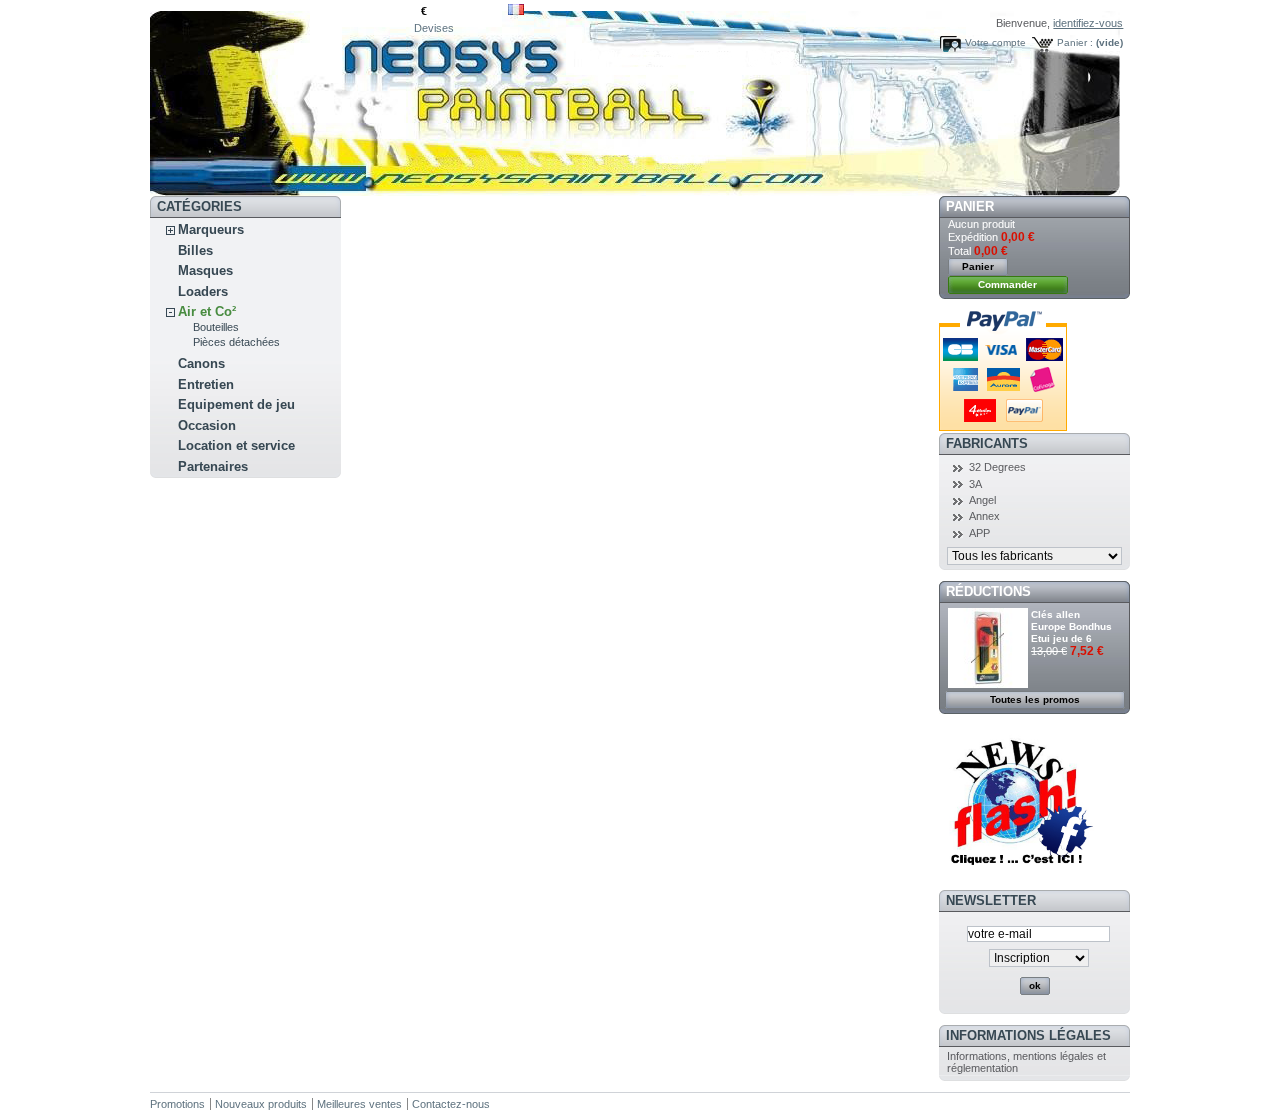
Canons (201, 363)
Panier (970, 206)
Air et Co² (207, 311)
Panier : (1075, 42)
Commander (1007, 284)
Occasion (207, 425)
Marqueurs (211, 229)
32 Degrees (997, 467)
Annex (984, 516)
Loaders (203, 291)
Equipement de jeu (236, 404)
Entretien (206, 384)
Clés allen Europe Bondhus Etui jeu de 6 (1071, 626)
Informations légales (1028, 1035)
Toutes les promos (1035, 699)
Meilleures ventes (359, 1104)
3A (975, 484)
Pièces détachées (236, 342)
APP (979, 533)
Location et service (236, 445)
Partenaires (213, 466)
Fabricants (987, 443)
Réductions (988, 591)
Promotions (177, 1104)
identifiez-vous (1088, 23)
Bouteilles (216, 327)
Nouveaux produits (261, 1104)
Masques (205, 270)
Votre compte (995, 42)
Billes (195, 250)
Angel (982, 500)
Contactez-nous (451, 1104)
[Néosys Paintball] (282, 98)
